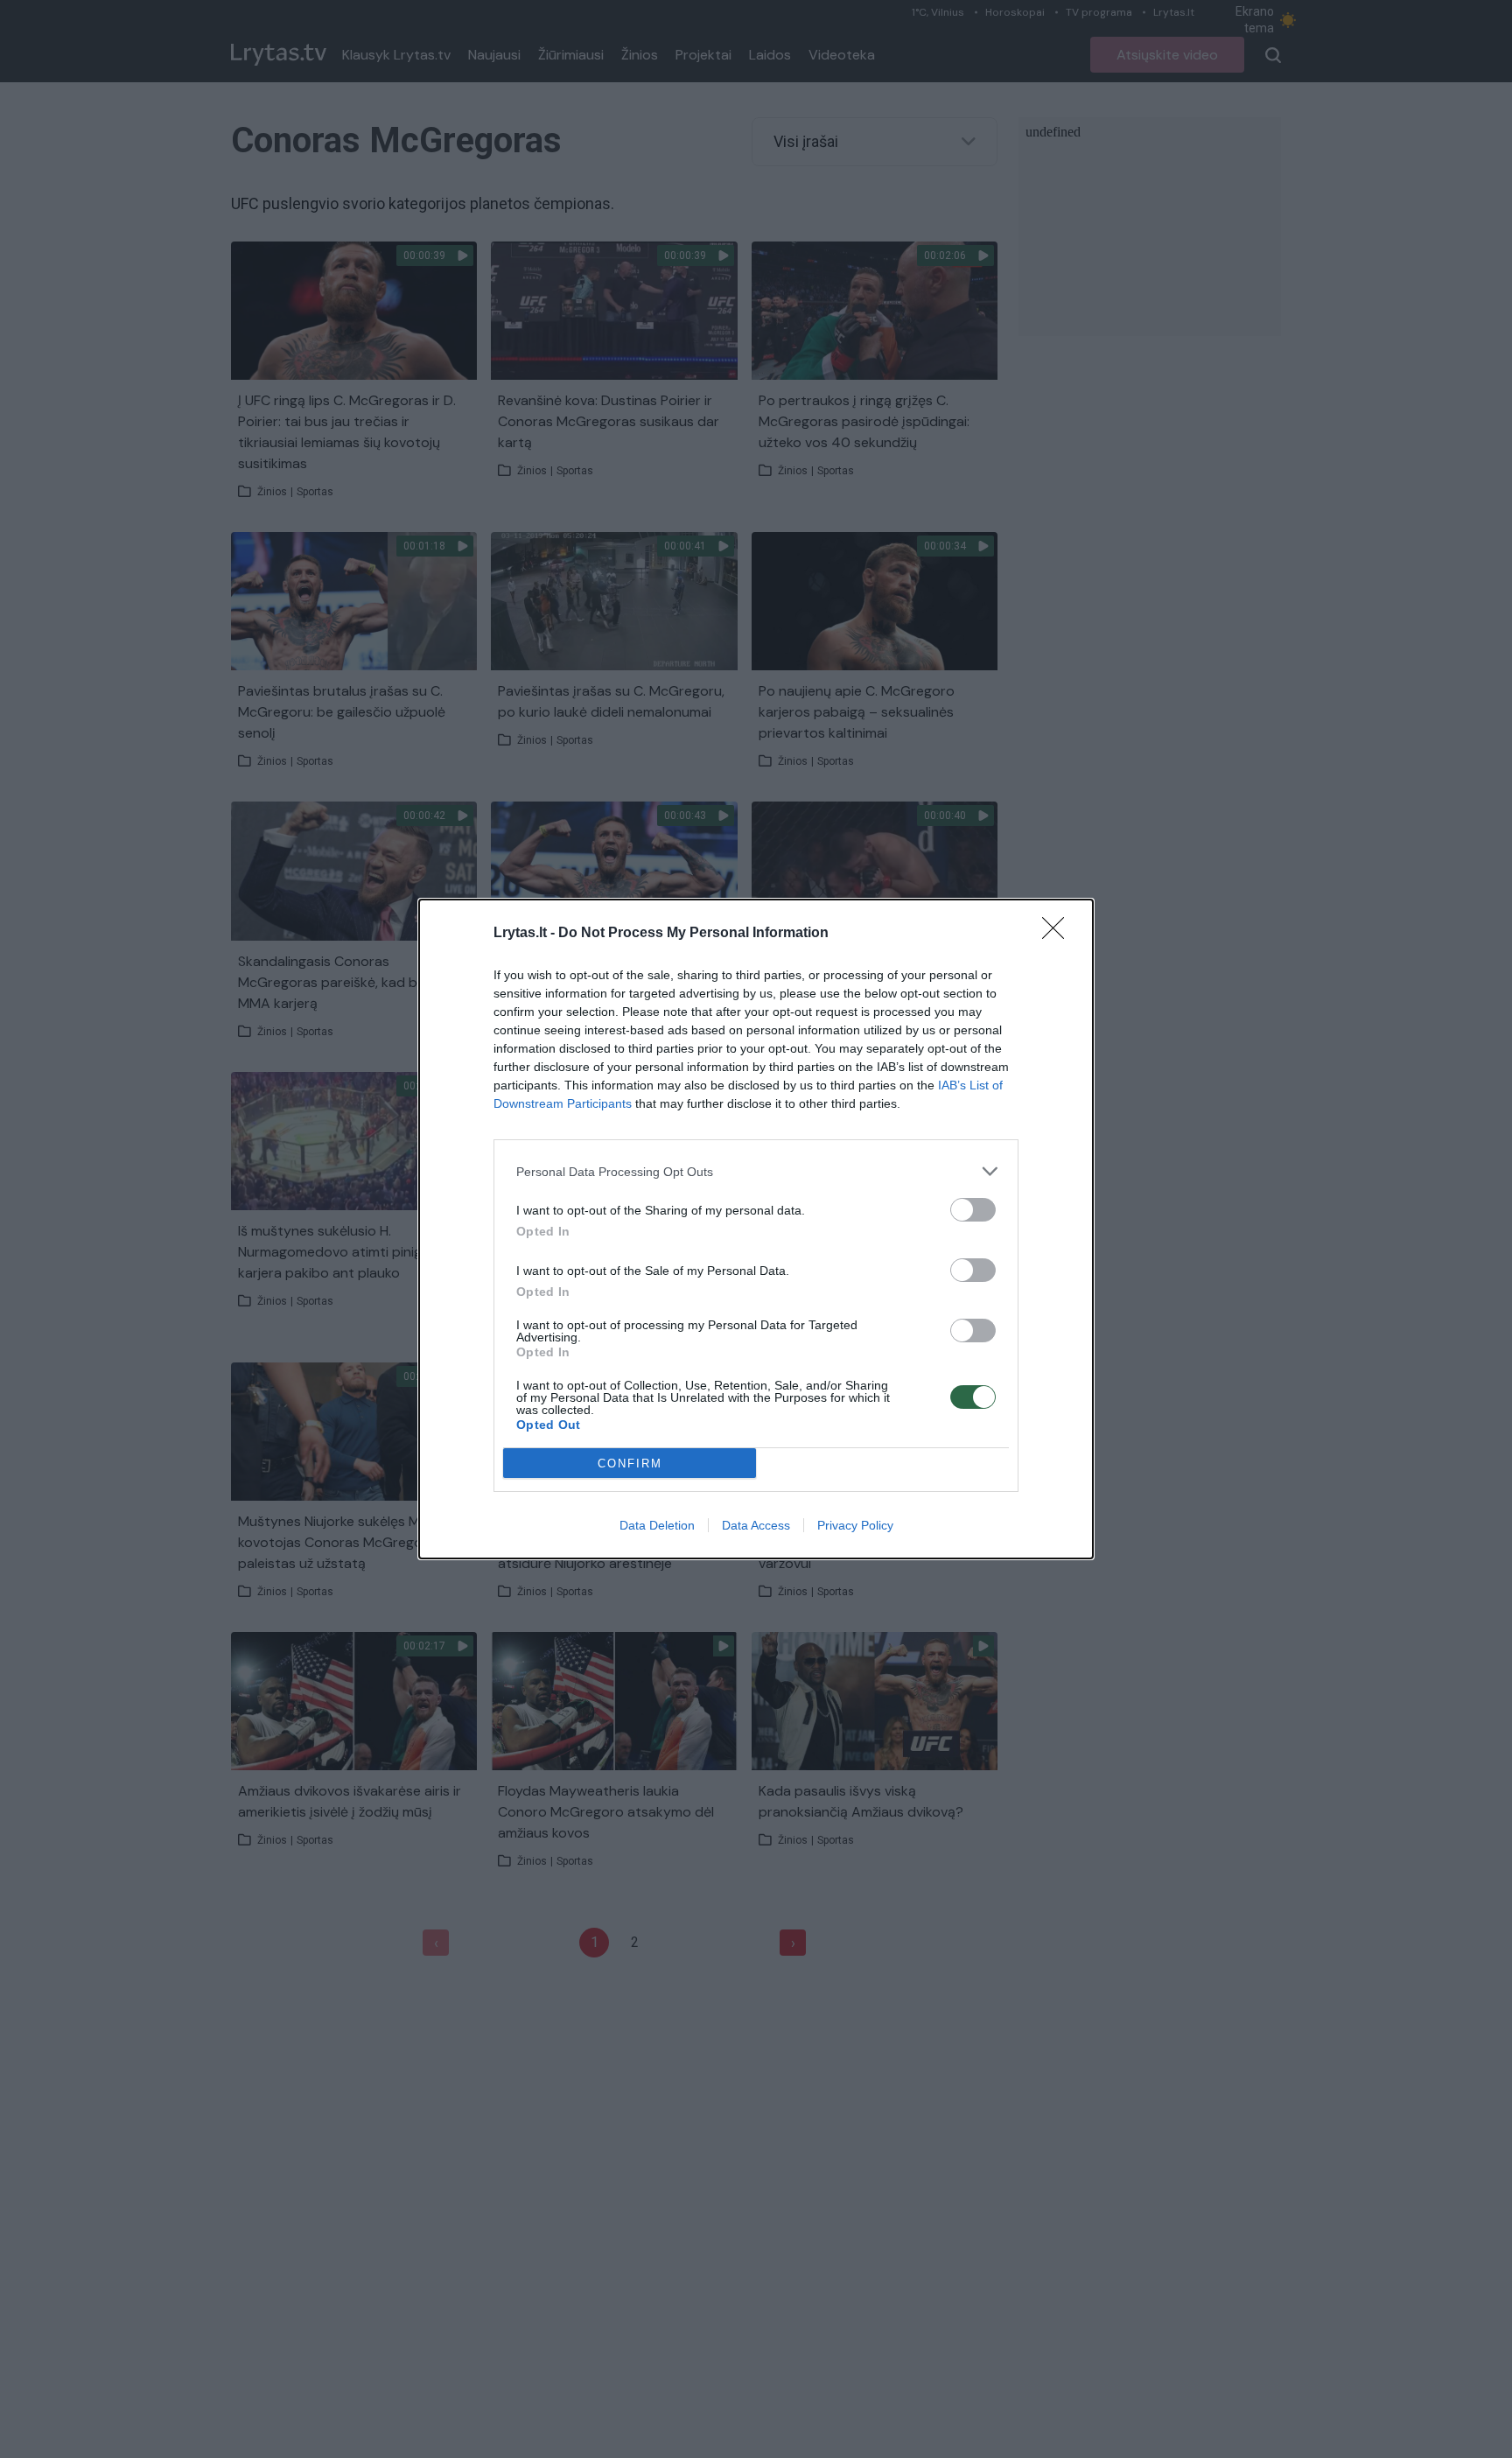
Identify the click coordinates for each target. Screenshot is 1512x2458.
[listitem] (756, 1171)
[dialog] (756, 1229)
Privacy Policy (855, 1525)
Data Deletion (657, 1525)
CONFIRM (630, 1464)
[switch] (973, 1210)
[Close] (1059, 934)
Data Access (756, 1525)
